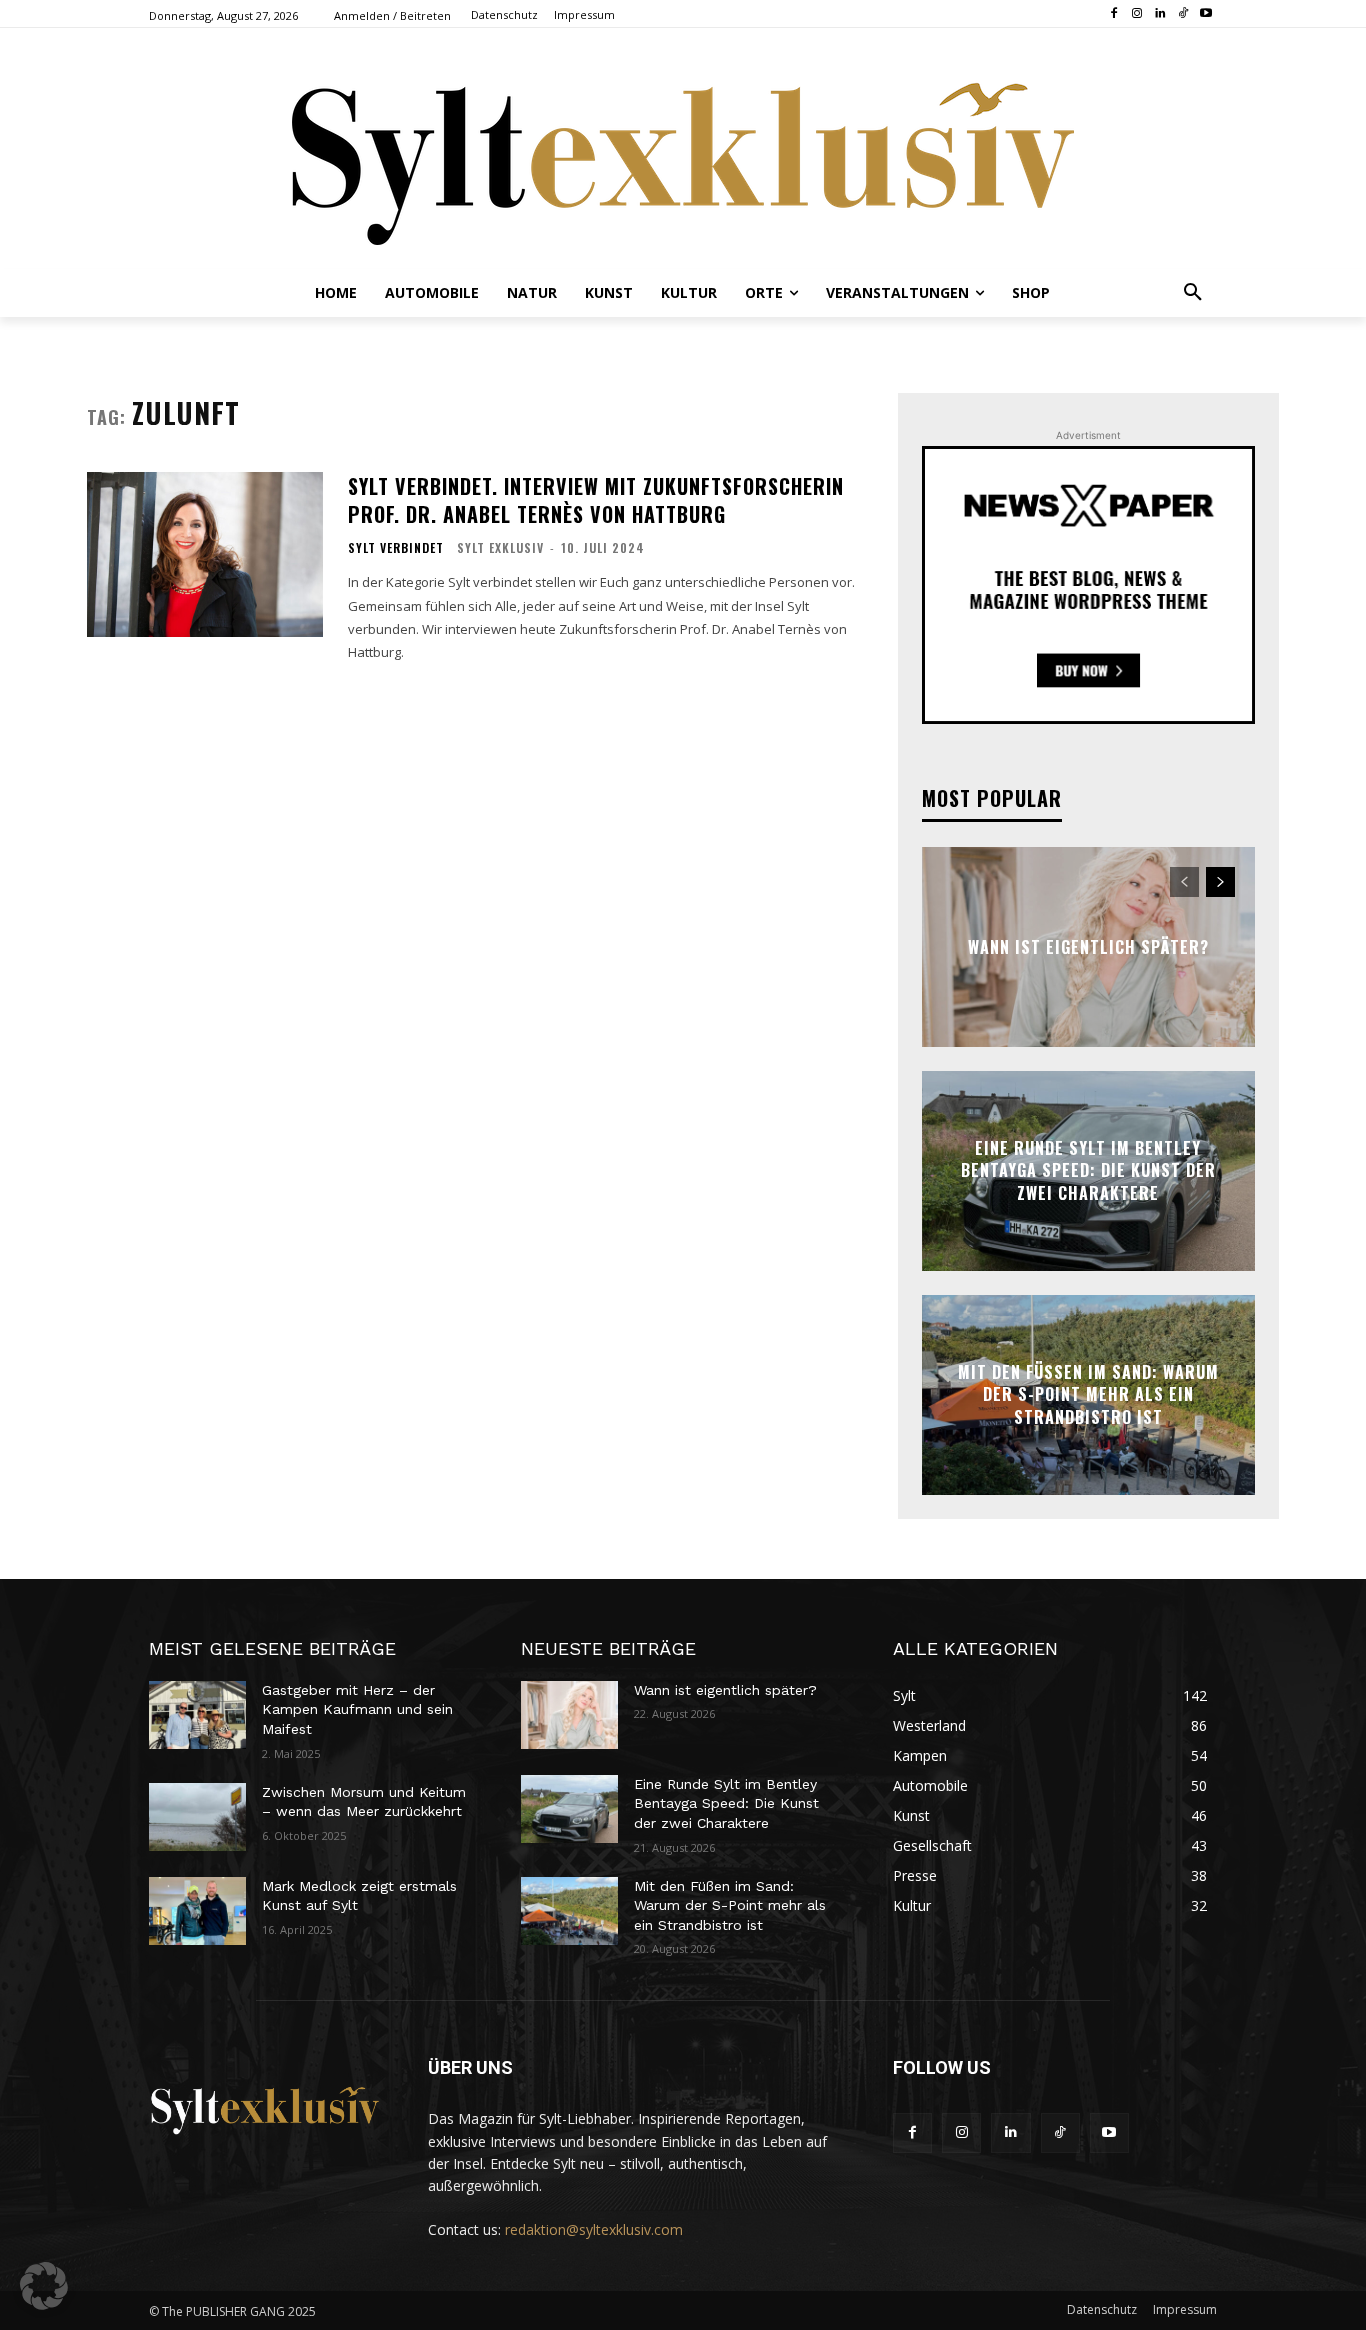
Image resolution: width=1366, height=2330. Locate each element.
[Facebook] (1114, 14)
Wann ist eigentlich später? (1088, 947)
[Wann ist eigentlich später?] (569, 1715)
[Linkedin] (1160, 14)
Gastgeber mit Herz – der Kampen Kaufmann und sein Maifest (357, 1709)
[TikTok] (1182, 14)
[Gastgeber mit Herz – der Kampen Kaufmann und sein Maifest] (197, 1715)
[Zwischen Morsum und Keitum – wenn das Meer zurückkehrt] (197, 1817)
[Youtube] (1205, 14)
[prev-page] (1184, 882)
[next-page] (1220, 882)
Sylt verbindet (396, 548)
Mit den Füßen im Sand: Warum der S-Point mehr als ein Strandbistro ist (1088, 1394)
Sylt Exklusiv (500, 547)
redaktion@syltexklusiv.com (594, 2229)
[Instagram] (1137, 14)
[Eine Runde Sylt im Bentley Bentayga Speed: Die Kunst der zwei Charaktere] (569, 1809)
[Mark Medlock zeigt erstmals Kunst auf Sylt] (197, 1911)
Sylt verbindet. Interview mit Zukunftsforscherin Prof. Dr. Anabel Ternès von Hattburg (596, 500)
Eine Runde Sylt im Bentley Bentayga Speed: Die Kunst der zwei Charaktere (1088, 1170)
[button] (1193, 293)
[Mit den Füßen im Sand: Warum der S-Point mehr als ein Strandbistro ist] (569, 1911)
